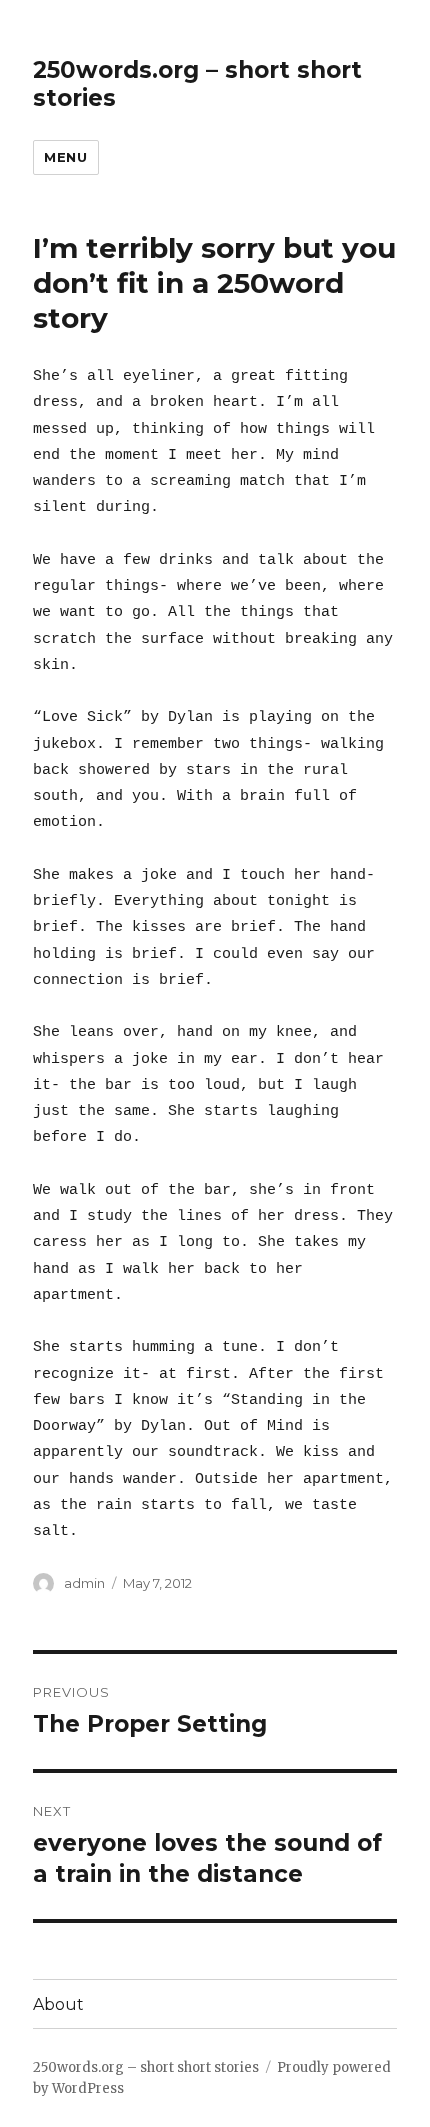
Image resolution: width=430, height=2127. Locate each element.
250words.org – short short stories (146, 2067)
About (58, 2004)
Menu (65, 157)
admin (84, 1583)
